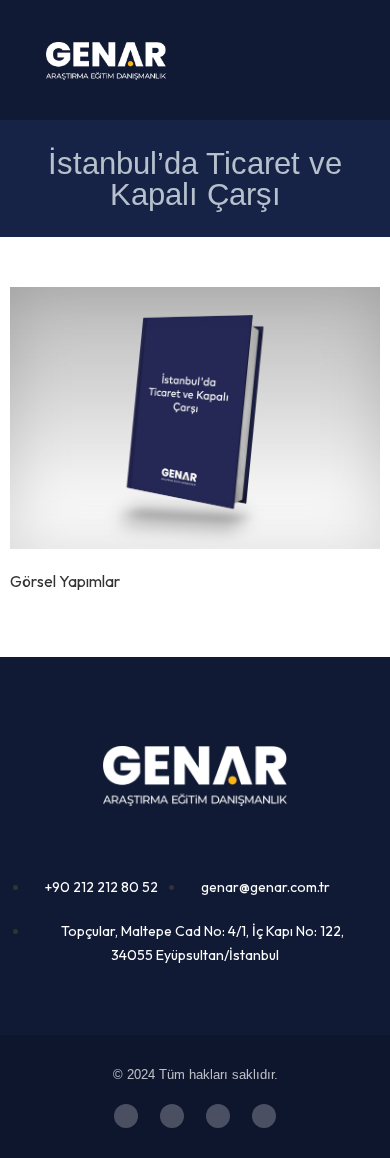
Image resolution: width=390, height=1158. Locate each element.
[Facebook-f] (218, 1116)
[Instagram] (172, 1116)
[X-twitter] (126, 1116)
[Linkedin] (264, 1116)
